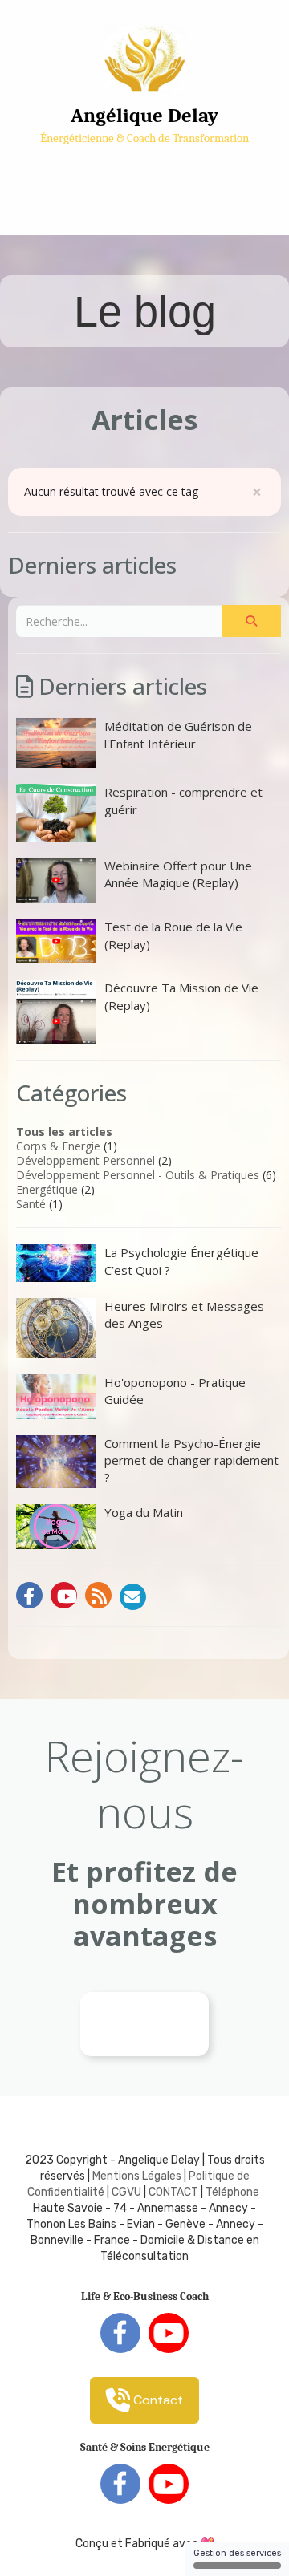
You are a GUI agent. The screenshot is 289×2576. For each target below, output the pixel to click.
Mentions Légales (137, 2176)
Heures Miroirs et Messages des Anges (184, 1314)
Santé (31, 1204)
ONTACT (177, 2192)
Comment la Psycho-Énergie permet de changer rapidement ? (191, 1460)
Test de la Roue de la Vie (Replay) (173, 935)
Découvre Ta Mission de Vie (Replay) (181, 996)
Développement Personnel (85, 1160)
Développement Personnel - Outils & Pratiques (138, 1175)
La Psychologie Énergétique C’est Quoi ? (181, 1261)
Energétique (47, 1189)
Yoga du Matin (144, 1512)
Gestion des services (237, 2553)
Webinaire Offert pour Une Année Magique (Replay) (178, 874)
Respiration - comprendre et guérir (183, 800)
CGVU (126, 2192)
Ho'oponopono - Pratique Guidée (175, 1391)
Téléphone (232, 2192)
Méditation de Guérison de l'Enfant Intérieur (178, 734)
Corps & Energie (58, 1146)
